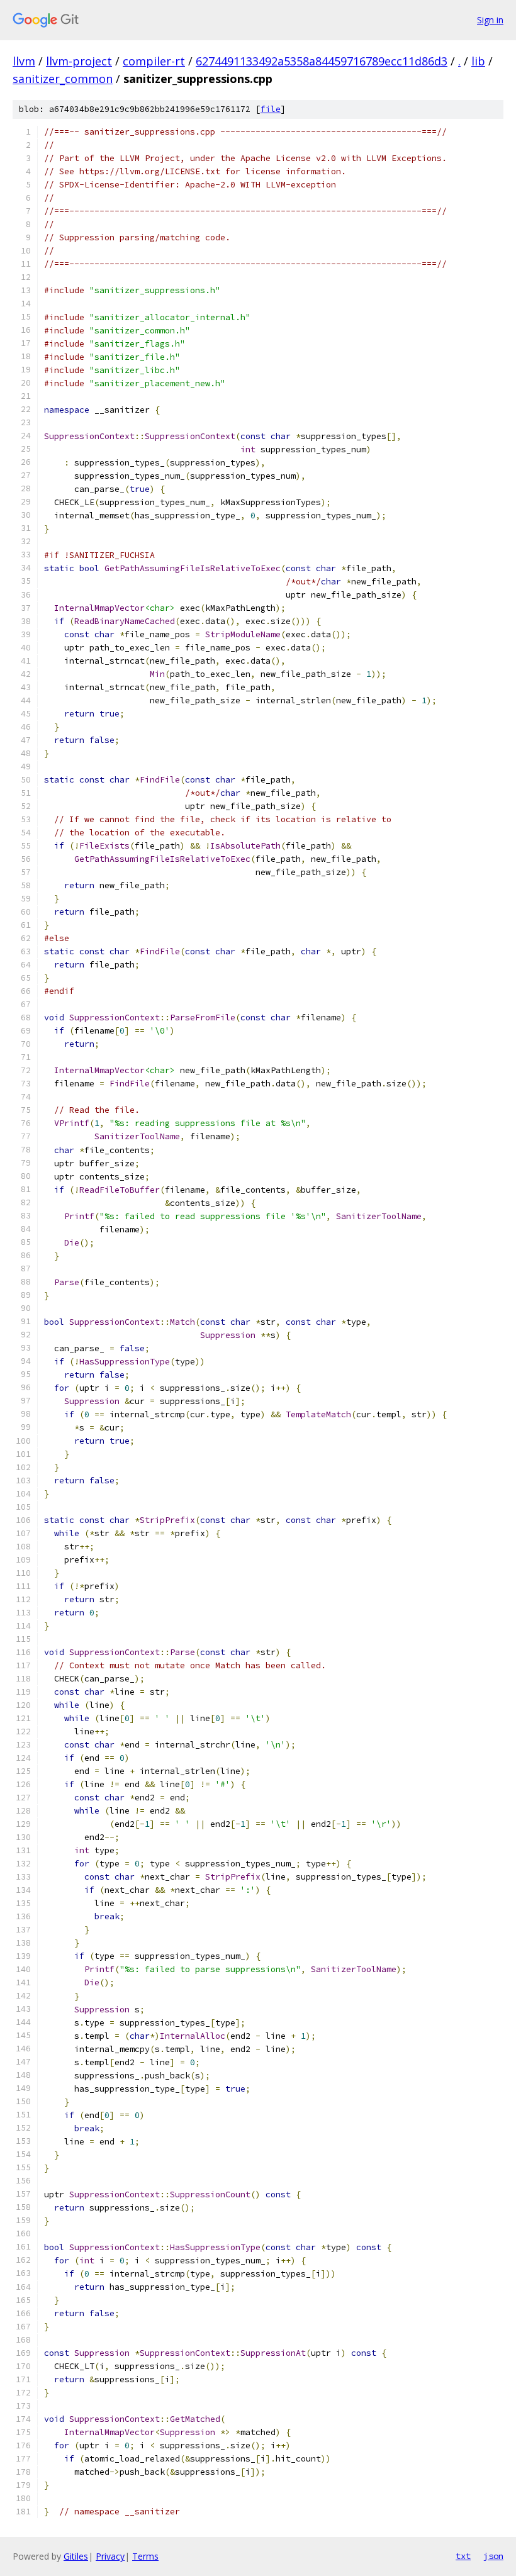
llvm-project (79, 61)
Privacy (110, 2556)
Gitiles (76, 2556)
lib (478, 61)
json (493, 2556)
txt (463, 2556)
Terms (145, 2556)
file (271, 109)
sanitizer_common (63, 79)
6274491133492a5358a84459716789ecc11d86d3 (322, 61)
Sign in (490, 20)
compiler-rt (154, 61)
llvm (24, 61)
